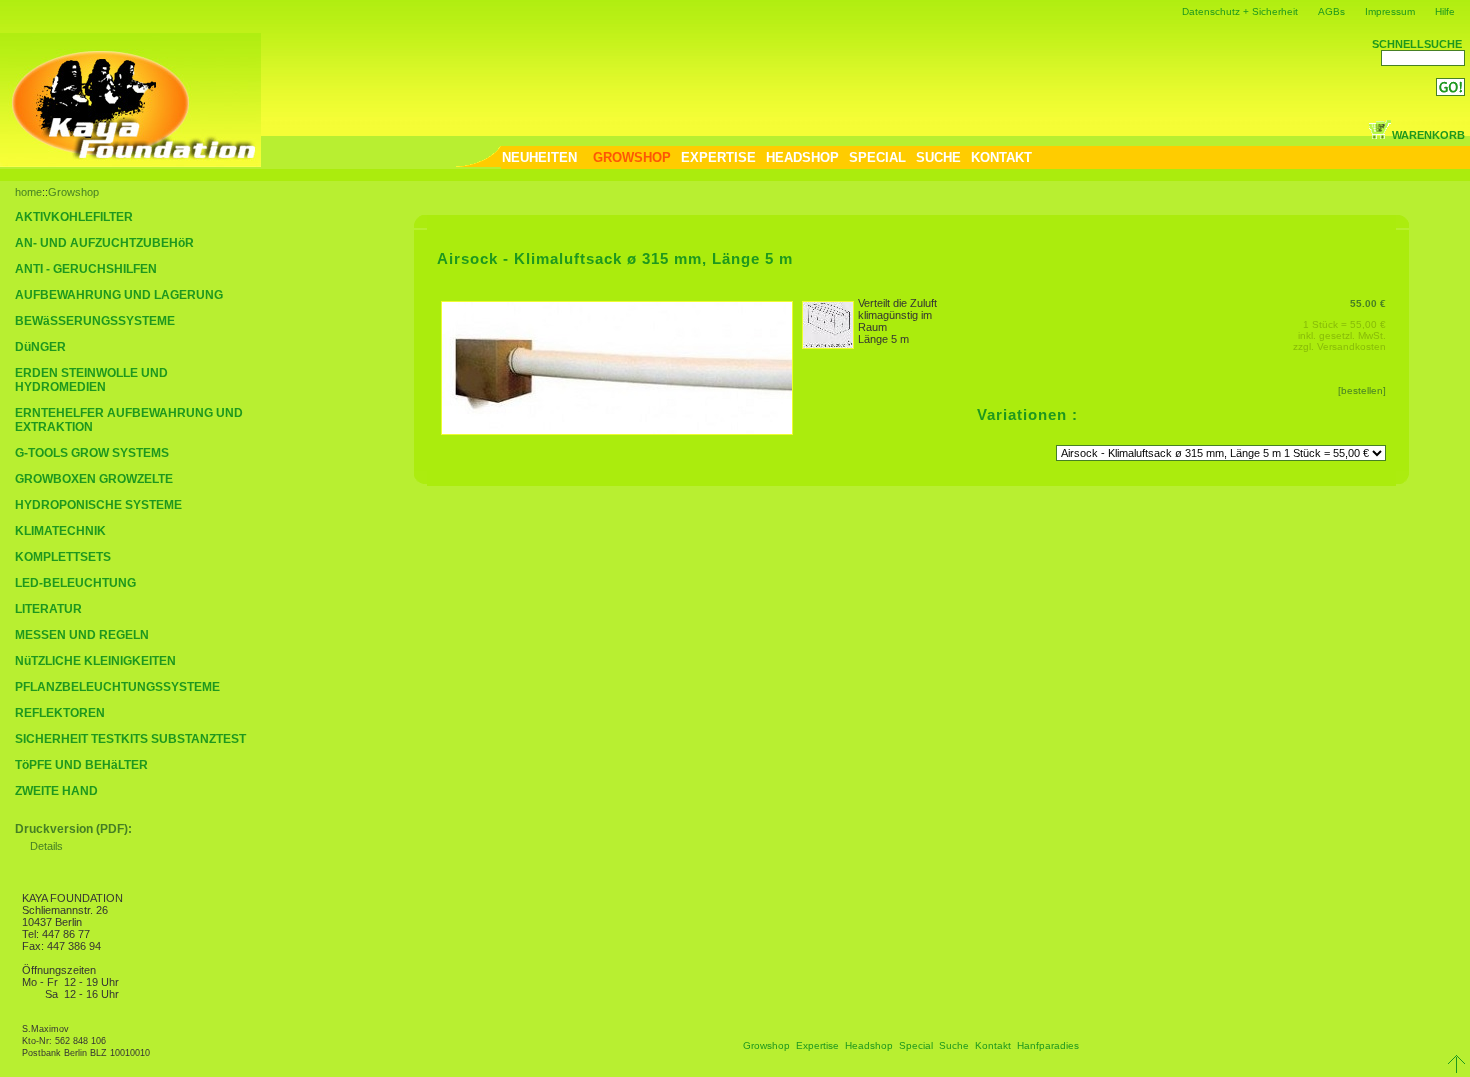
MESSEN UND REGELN (82, 635)
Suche (954, 1045)
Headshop (869, 1045)
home (28, 192)
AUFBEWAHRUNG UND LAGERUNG (119, 295)
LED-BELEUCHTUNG (75, 583)
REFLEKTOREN (60, 713)
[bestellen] (1362, 390)
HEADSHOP (802, 157)
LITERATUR (48, 609)
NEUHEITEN (539, 157)
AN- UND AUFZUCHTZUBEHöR (104, 243)
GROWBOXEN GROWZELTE (94, 479)
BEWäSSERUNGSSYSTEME (95, 321)
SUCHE (938, 157)
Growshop (73, 192)
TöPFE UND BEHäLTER (81, 765)
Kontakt (993, 1045)
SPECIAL (877, 157)
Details (46, 846)
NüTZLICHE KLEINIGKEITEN (95, 661)
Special (916, 1045)
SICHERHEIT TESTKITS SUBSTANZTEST (130, 739)
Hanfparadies (1048, 1045)
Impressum (1390, 11)
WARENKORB (1428, 135)
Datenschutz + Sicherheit (1240, 11)
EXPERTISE (718, 157)
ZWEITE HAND (56, 791)
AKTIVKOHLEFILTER (74, 217)
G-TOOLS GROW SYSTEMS (92, 453)
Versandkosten (1351, 346)
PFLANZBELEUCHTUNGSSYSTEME (117, 687)
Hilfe (1445, 11)
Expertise (817, 1045)
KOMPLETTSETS (63, 557)
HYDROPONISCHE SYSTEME (98, 505)
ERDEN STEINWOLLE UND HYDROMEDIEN (91, 380)
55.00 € (1368, 303)
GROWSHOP (632, 157)
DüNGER (40, 347)
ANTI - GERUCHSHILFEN (86, 269)
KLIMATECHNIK (60, 531)
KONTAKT (1001, 157)
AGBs (1331, 11)
